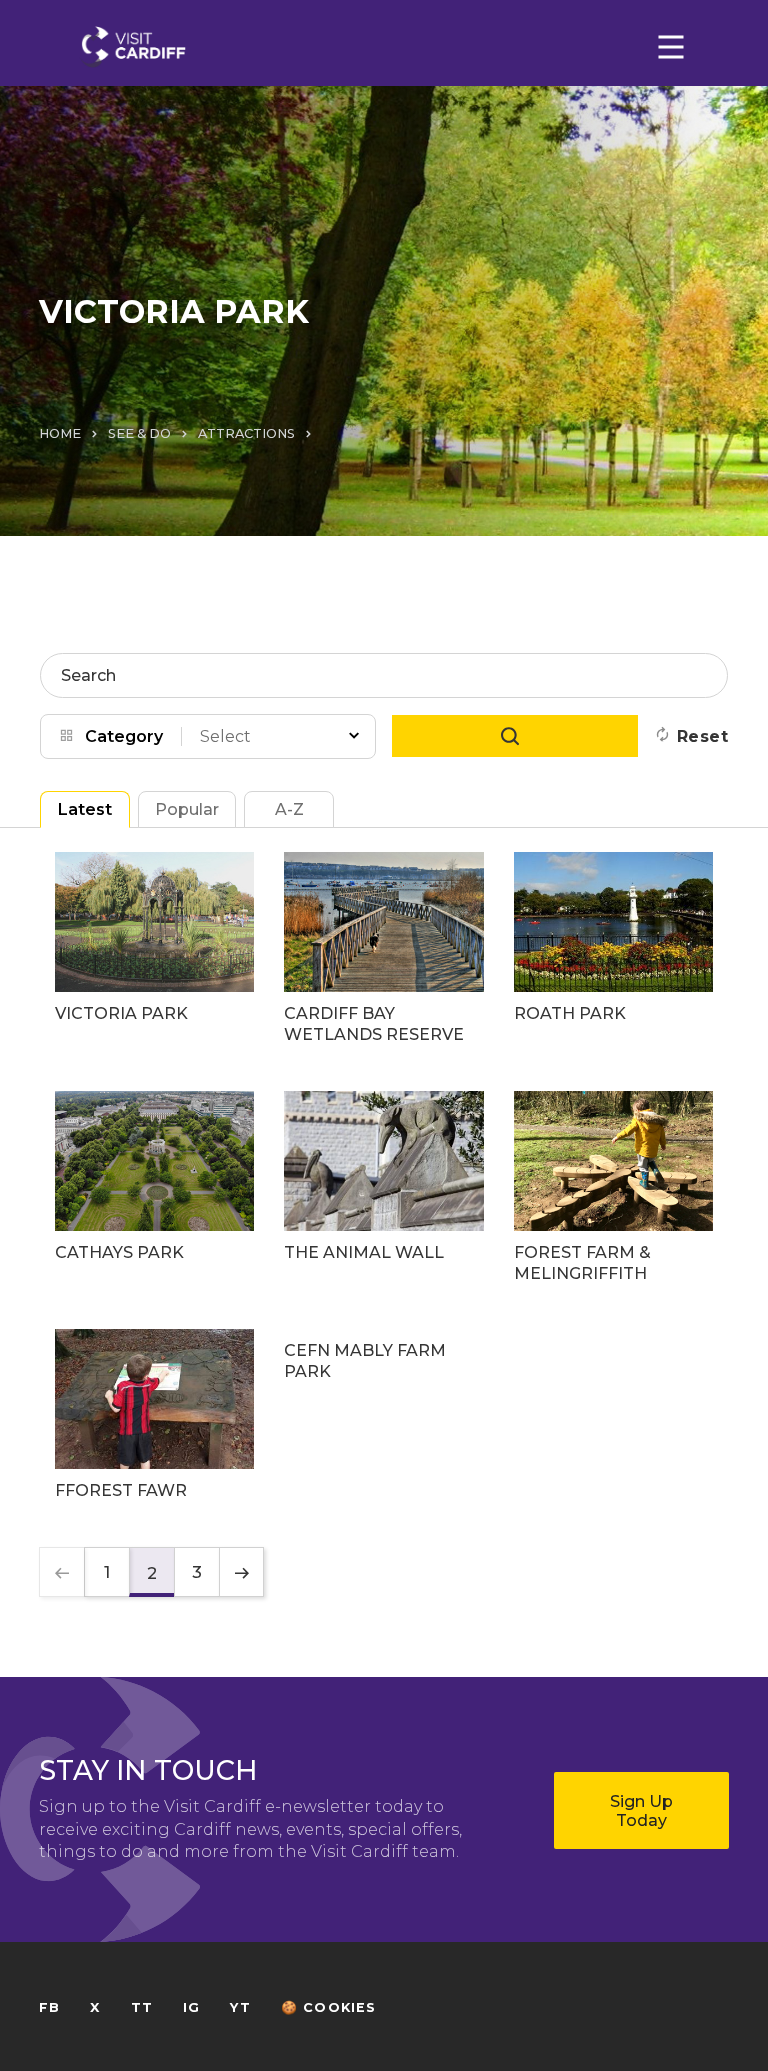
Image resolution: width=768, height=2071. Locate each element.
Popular (187, 809)
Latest (85, 809)
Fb (49, 2007)
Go (515, 736)
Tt (142, 2007)
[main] (384, 1035)
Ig (191, 2007)
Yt (240, 2007)
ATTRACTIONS (246, 433)
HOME (60, 433)
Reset (702, 736)
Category (124, 736)
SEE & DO (139, 433)
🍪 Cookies (329, 2007)
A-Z (289, 809)
